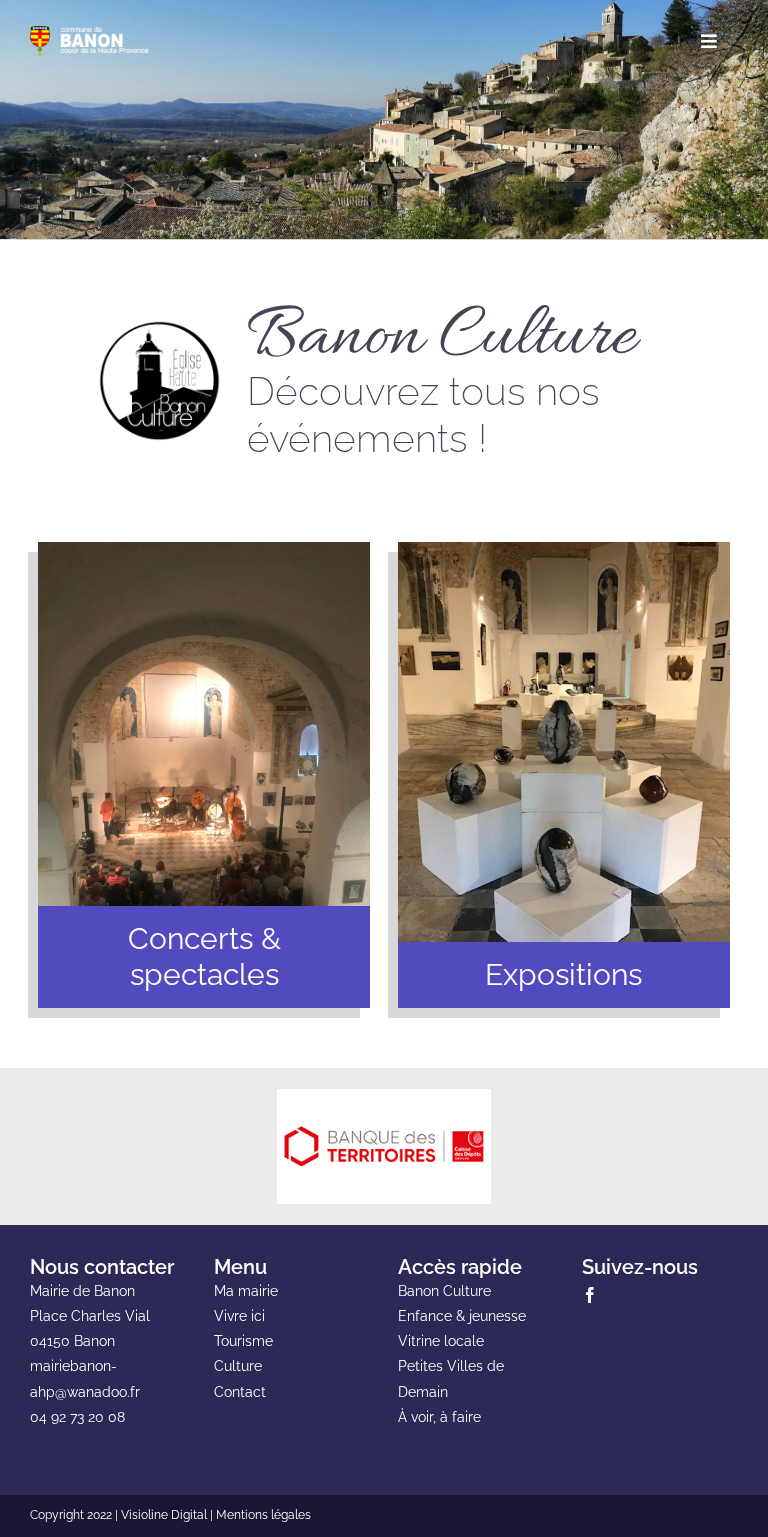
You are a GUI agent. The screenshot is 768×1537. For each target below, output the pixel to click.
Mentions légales (263, 1515)
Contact (240, 1392)
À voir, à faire (439, 1417)
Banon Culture (444, 1291)
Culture (238, 1366)
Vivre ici (239, 1316)
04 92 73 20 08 (77, 1417)
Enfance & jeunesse (462, 1316)
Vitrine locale (441, 1341)
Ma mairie (246, 1291)
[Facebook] (590, 1295)
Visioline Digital (164, 1515)
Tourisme (243, 1341)
